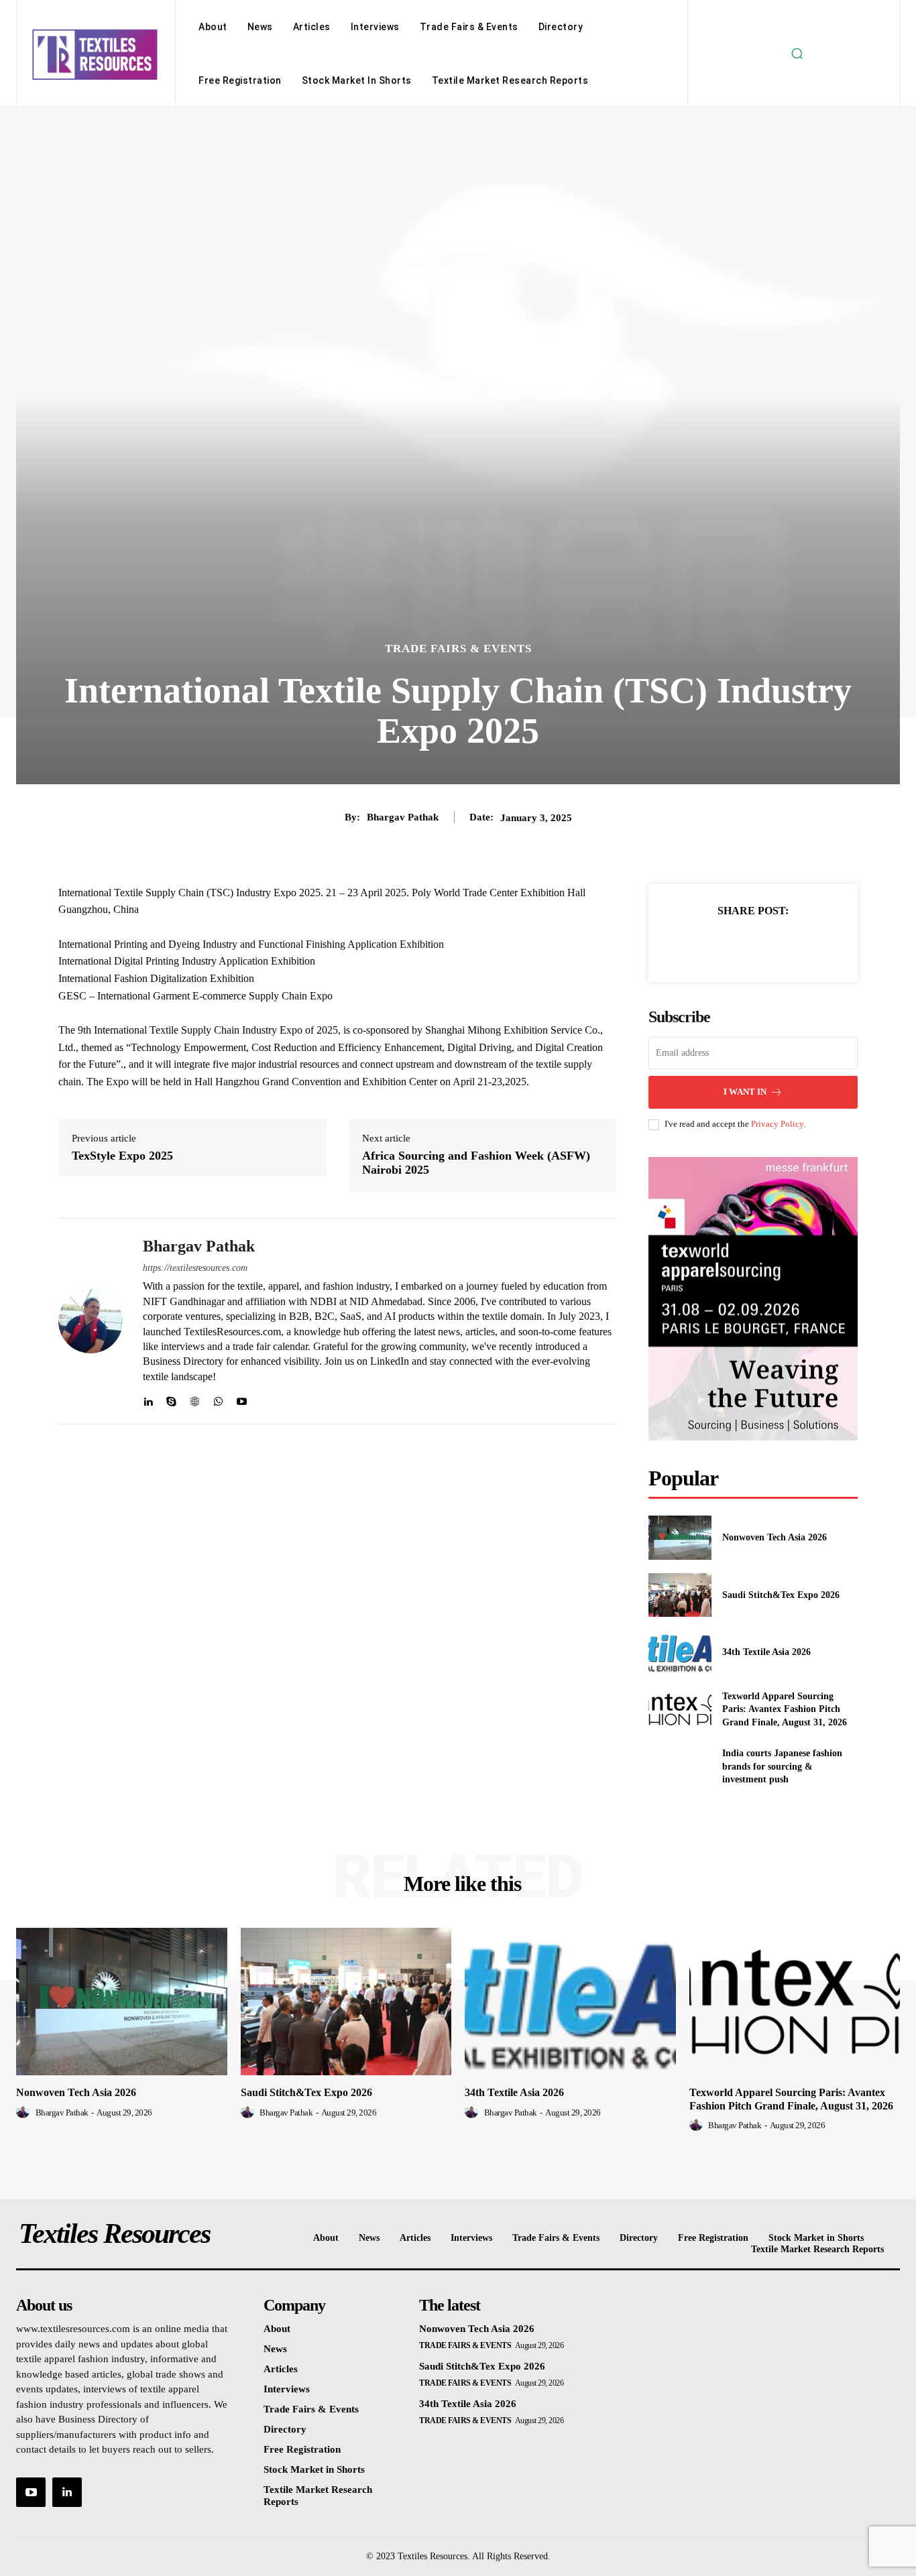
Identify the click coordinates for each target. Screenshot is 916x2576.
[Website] (195, 1399)
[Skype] (171, 1399)
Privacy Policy (777, 1124)
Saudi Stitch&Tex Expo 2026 (781, 1595)
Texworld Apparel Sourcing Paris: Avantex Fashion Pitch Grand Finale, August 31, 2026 (785, 1709)
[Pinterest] (768, 944)
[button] (797, 54)
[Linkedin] (148, 1399)
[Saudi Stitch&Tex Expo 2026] (680, 1595)
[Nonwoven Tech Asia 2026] (680, 1537)
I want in (745, 1092)
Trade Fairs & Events (458, 649)
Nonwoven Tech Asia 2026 (775, 1537)
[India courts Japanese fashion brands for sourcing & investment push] (680, 1767)
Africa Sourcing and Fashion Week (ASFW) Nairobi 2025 (476, 1163)
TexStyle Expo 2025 (122, 1156)
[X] (738, 944)
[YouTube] (31, 2492)
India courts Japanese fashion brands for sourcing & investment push (782, 1766)
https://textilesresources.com (195, 1268)
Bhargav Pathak (403, 817)
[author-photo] (25, 2112)
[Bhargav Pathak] (91, 1322)
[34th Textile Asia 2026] (680, 1652)
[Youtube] (242, 1399)
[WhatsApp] (218, 1399)
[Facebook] (707, 944)
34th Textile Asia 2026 (766, 1652)
